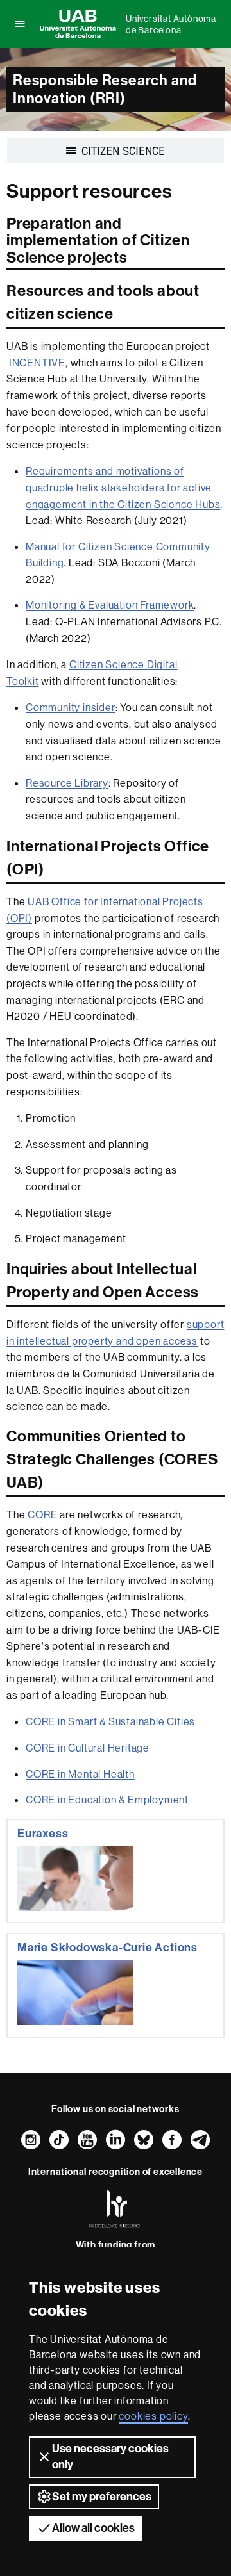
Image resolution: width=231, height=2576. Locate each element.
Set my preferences (102, 2497)
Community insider (71, 707)
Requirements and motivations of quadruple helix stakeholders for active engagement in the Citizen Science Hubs (123, 487)
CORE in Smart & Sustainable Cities (110, 1721)
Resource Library (67, 783)
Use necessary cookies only (110, 2457)
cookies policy (153, 2416)
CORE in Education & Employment (107, 1800)
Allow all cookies (93, 2528)
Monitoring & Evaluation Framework (110, 605)
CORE (42, 1514)
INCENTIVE (37, 363)
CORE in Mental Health (80, 1774)
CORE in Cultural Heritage (88, 1748)
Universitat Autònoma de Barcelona (171, 24)
